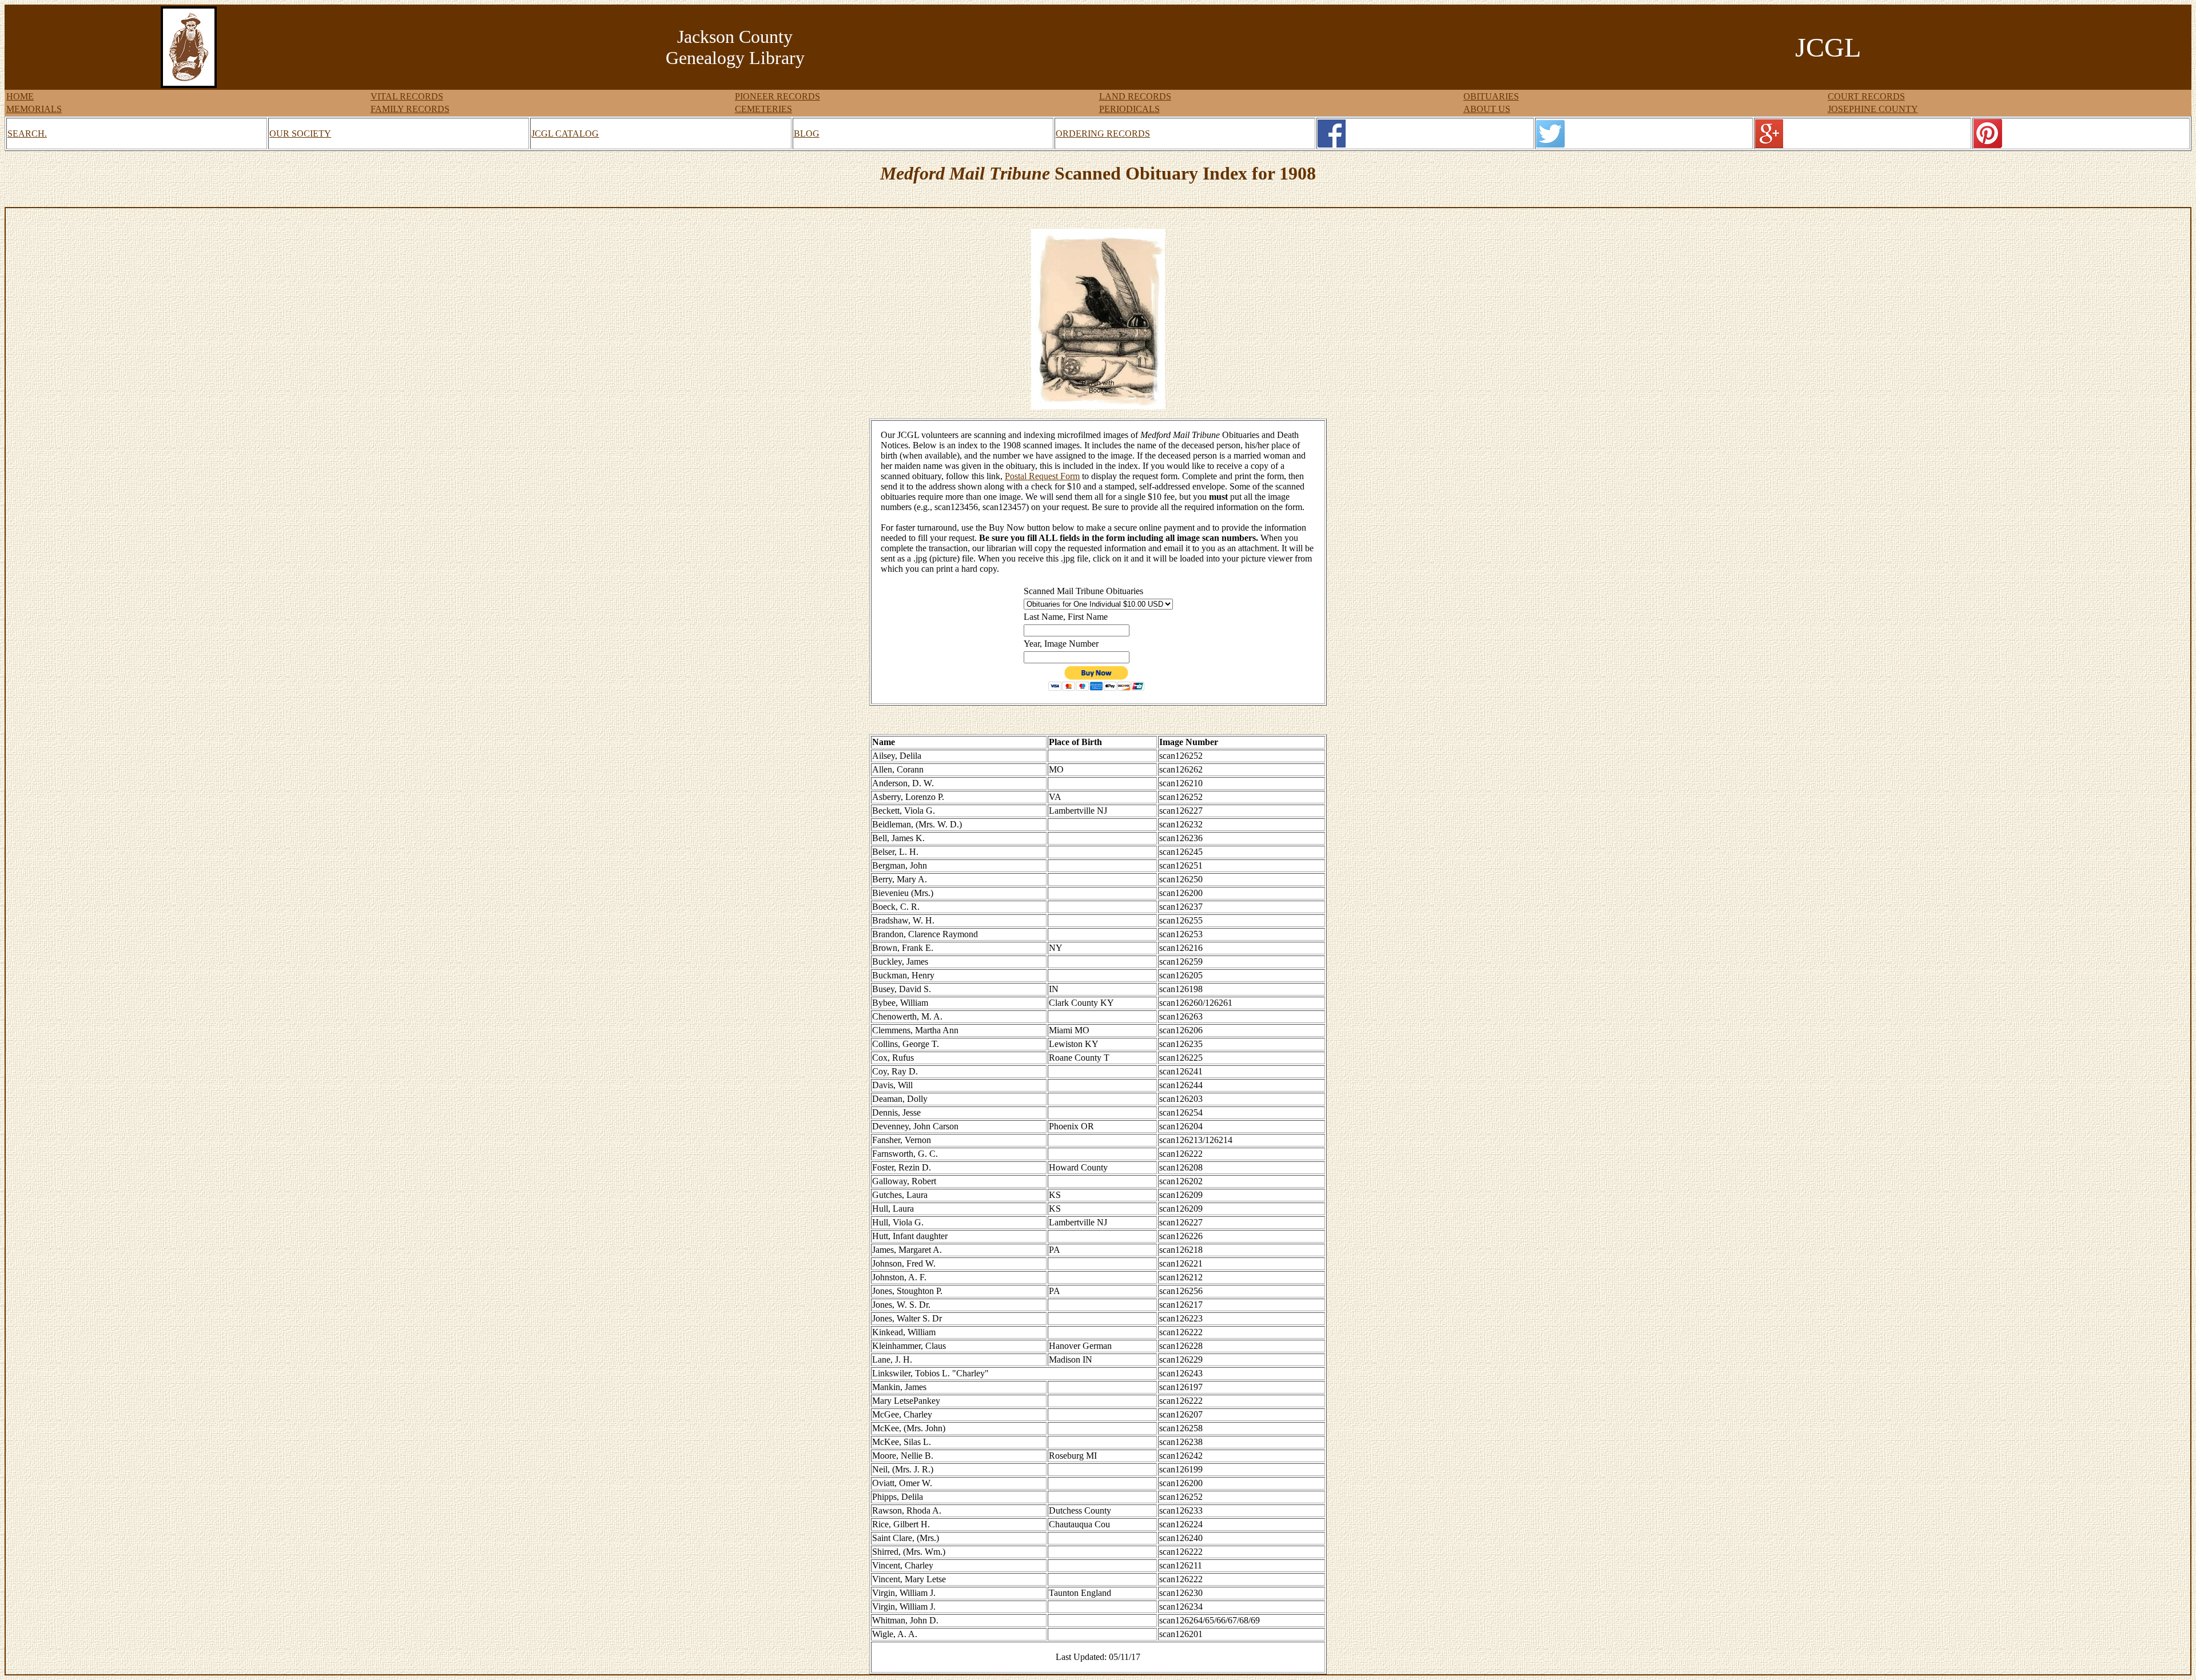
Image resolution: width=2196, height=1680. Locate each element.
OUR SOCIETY (300, 134)
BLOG (807, 134)
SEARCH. (27, 134)
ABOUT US (1487, 109)
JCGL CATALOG (565, 134)
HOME (20, 96)
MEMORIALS (34, 109)
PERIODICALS (1129, 109)
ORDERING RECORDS (1103, 134)
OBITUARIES (1491, 96)
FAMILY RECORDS (410, 109)
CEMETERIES (763, 109)
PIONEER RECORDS (777, 96)
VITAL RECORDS (407, 96)
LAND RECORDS (1135, 96)
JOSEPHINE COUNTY (1873, 109)
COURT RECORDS (1866, 96)
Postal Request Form (1042, 476)
